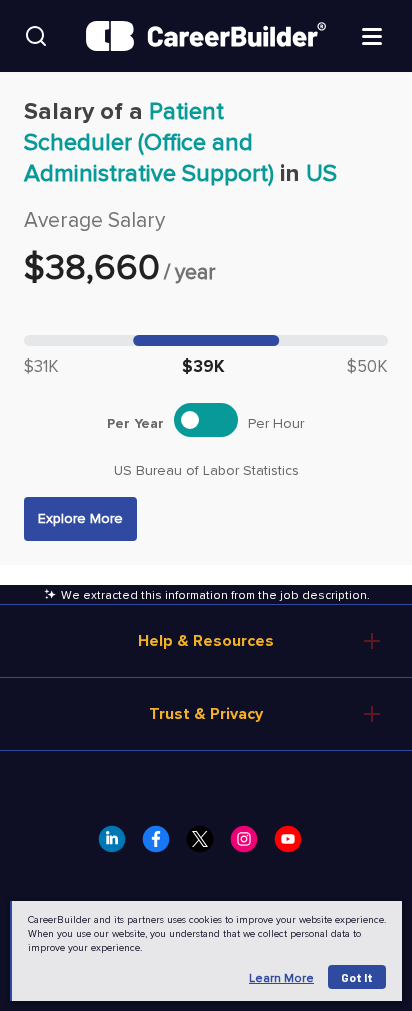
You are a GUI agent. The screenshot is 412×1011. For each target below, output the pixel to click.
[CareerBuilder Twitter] (206, 845)
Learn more (281, 978)
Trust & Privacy (206, 714)
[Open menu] (372, 35)
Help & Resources (206, 641)
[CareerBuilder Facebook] (162, 845)
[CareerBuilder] (206, 36)
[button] (80, 519)
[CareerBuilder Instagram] (250, 845)
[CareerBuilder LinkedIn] (118, 845)
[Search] (36, 36)
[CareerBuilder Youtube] (294, 845)
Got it (357, 977)
